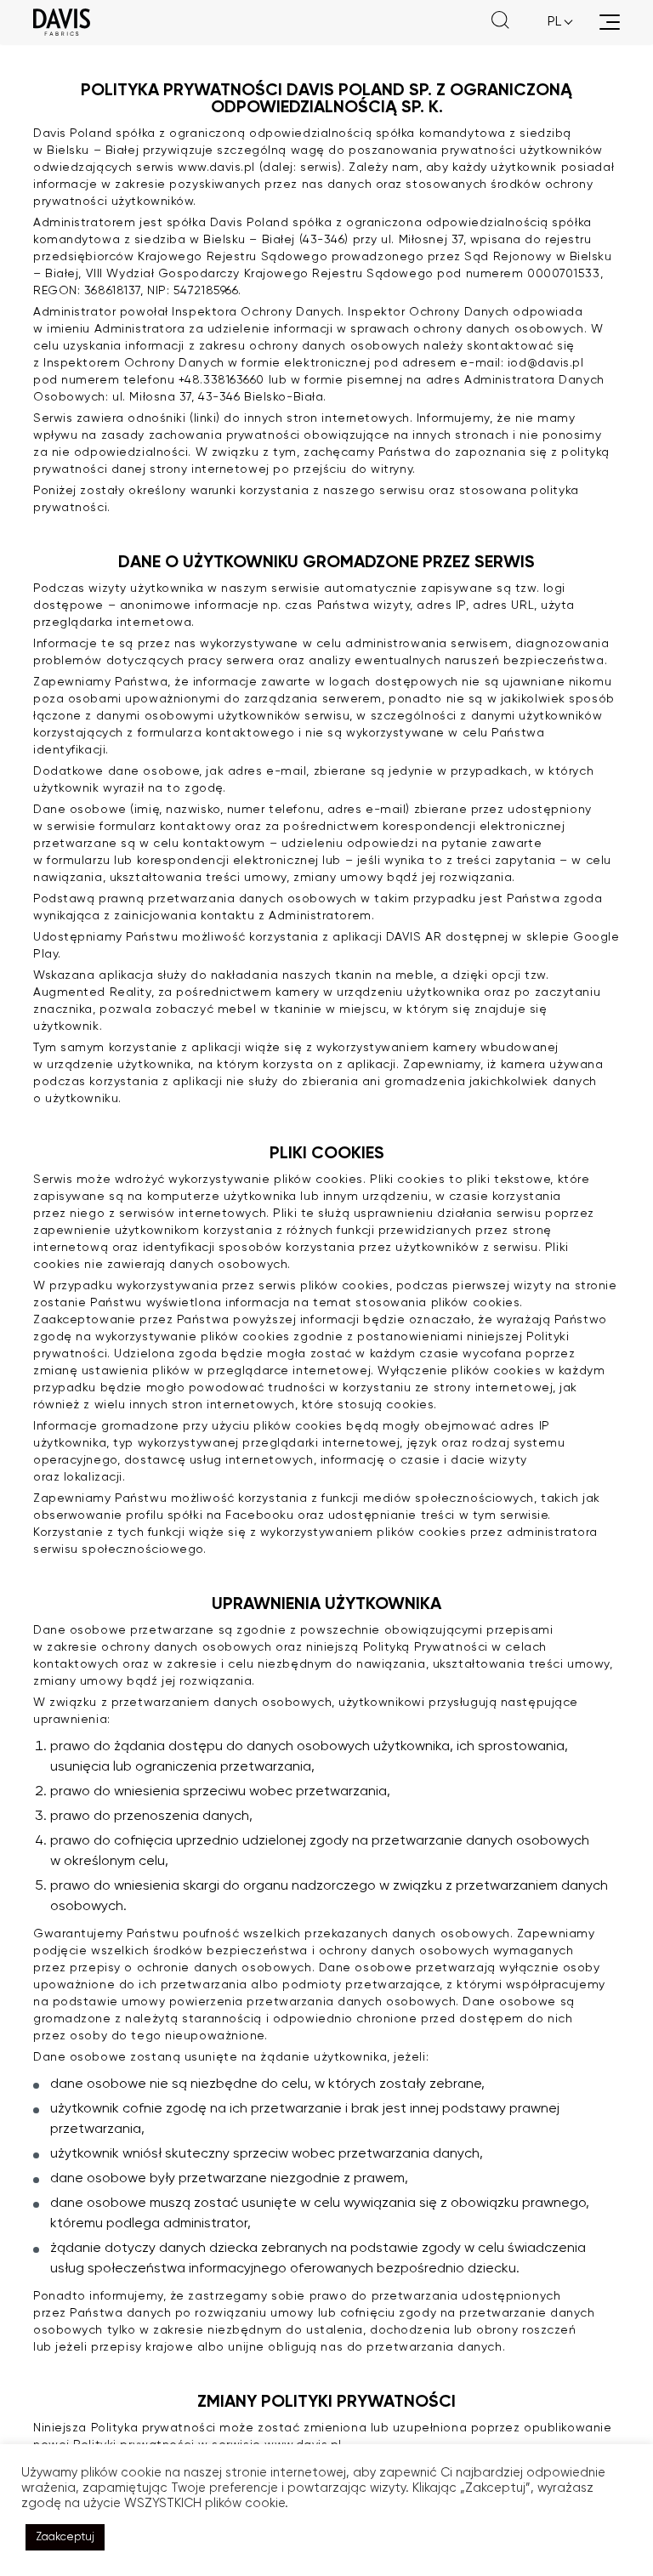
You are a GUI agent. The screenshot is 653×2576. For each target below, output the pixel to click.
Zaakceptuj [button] (65, 2537)
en (555, 43)
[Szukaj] (500, 22)
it (553, 63)
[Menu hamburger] (610, 22)
